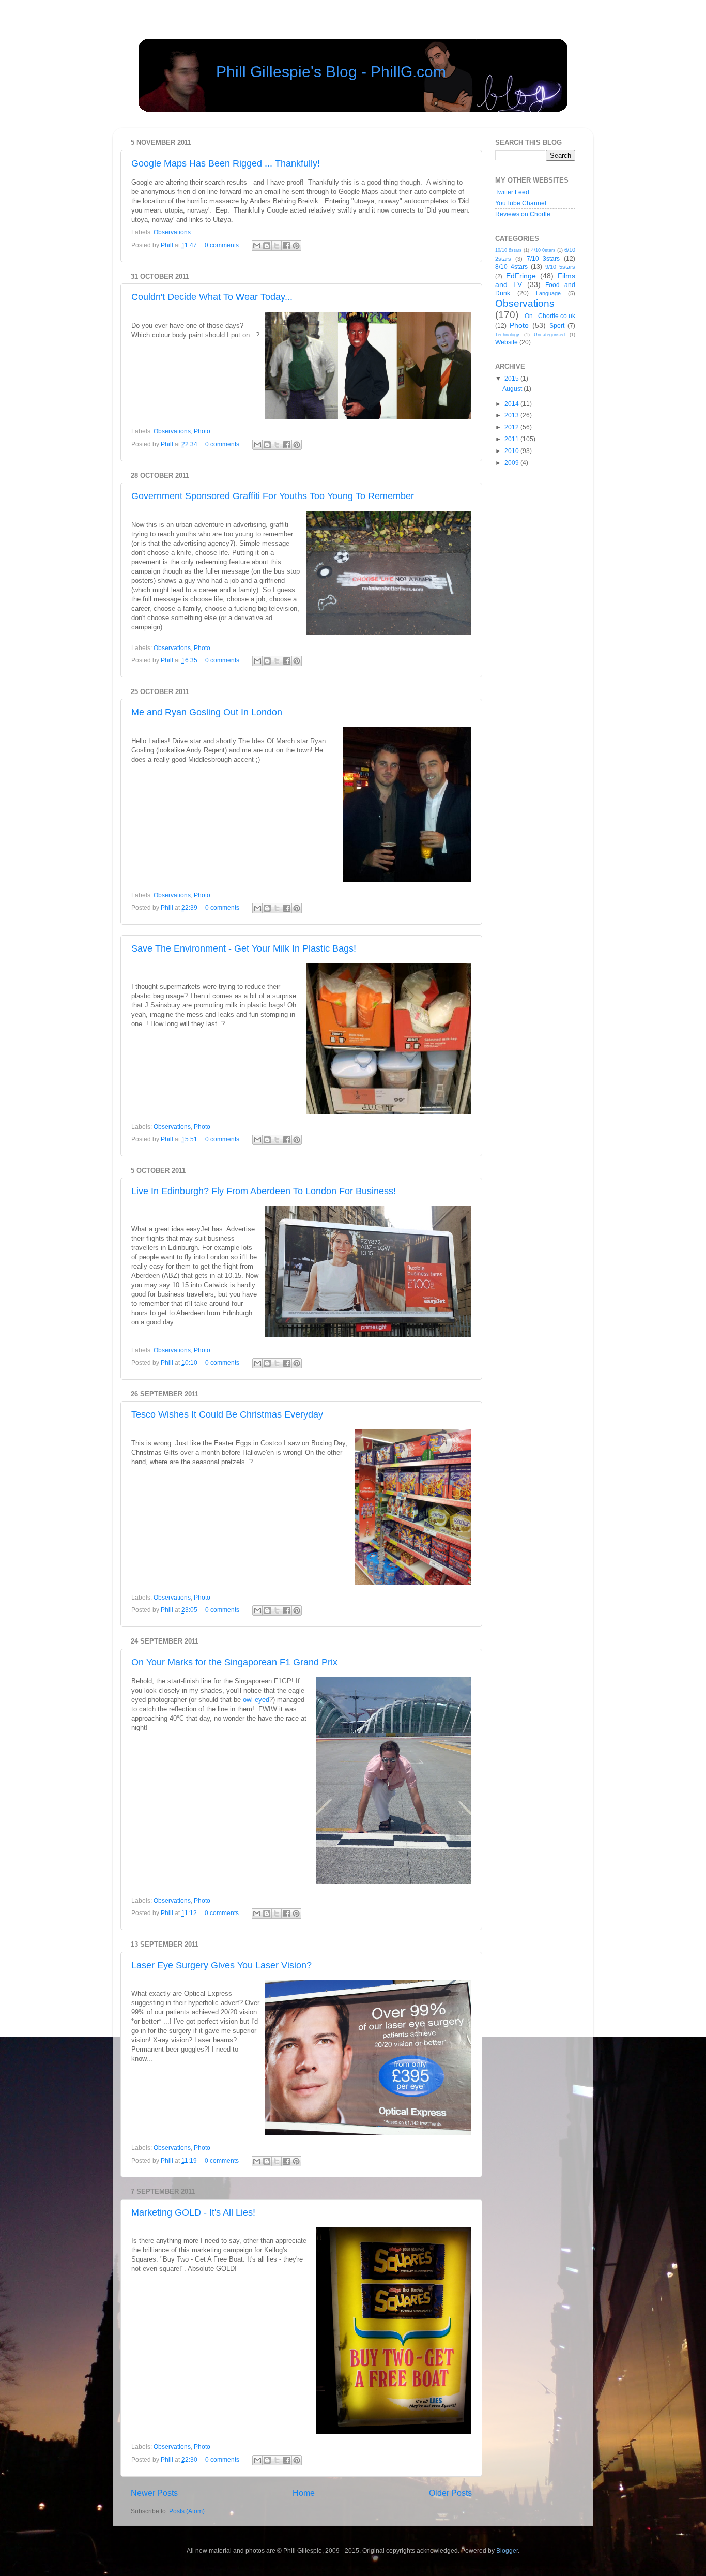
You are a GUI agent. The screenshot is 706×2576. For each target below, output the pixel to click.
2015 (512, 378)
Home (304, 2493)
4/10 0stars (543, 250)
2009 (512, 463)
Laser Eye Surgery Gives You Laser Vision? (221, 1965)
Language (548, 293)
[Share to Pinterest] (296, 246)
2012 (512, 427)
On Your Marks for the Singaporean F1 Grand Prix (234, 1662)
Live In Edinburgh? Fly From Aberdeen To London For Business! (264, 1191)
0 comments (222, 245)
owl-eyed (256, 1700)
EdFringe (521, 276)
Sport (557, 326)
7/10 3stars (543, 258)
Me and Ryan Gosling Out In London (207, 712)
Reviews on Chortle (523, 214)
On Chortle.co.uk (550, 316)
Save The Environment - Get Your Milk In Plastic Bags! (244, 948)
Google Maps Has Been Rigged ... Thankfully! (226, 163)
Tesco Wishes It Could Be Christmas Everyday (227, 1414)
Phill (168, 245)
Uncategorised (549, 335)
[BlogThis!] (267, 246)
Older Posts (450, 2493)
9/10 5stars (560, 267)
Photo (202, 431)
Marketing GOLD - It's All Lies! (193, 2212)
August (513, 389)
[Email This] (257, 246)
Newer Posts (154, 2493)
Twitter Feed (512, 192)
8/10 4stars (511, 267)
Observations (172, 232)
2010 (512, 451)
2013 (512, 415)
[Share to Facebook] (286, 246)
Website (507, 342)
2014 (512, 404)
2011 (512, 439)
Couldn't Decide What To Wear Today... (212, 297)
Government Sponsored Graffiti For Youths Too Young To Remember (273, 496)
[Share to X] (277, 246)
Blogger (507, 2550)
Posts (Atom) (187, 2511)
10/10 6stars (509, 250)
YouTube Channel (521, 203)
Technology (507, 335)
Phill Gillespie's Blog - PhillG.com (331, 72)
